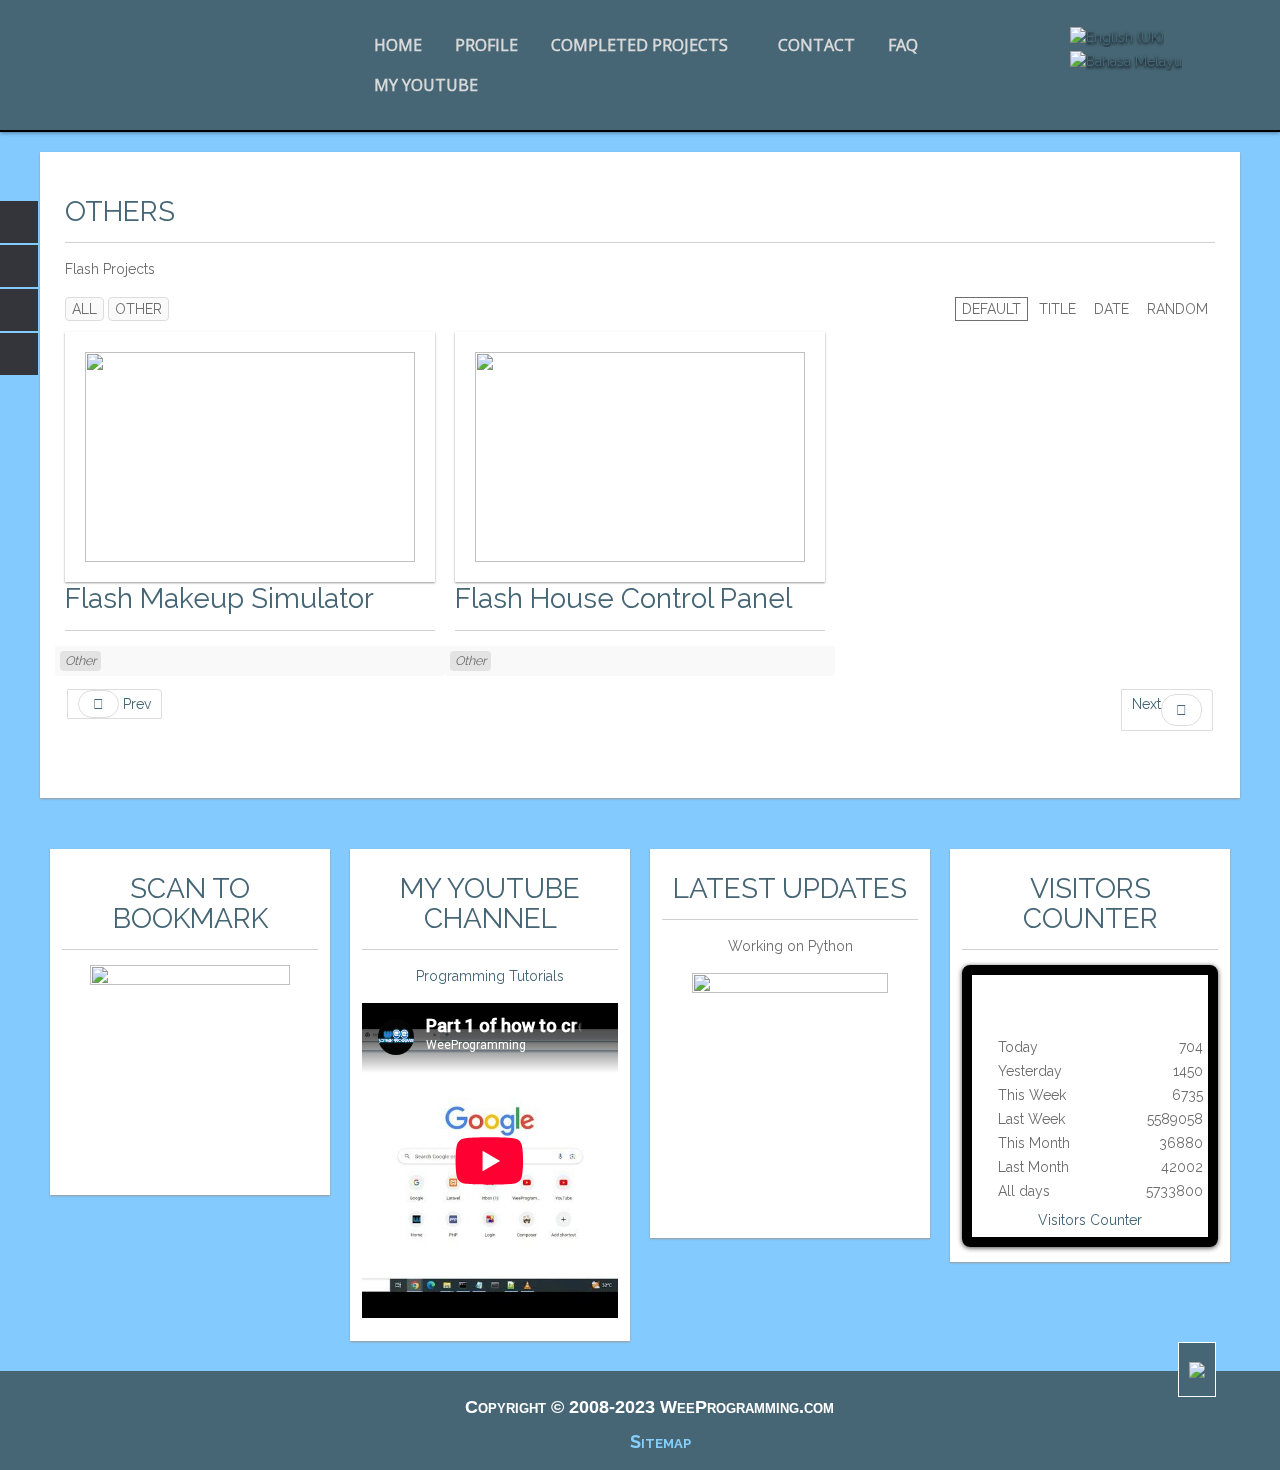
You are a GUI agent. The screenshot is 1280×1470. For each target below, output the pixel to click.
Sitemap (660, 1441)
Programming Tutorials (490, 976)
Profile (486, 45)
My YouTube (426, 85)
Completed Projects (639, 45)
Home (398, 45)
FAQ (903, 45)
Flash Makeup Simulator (219, 598)
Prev (135, 704)
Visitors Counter (1090, 1220)
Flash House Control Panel (623, 598)
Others (120, 211)
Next (1146, 704)
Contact (816, 45)
